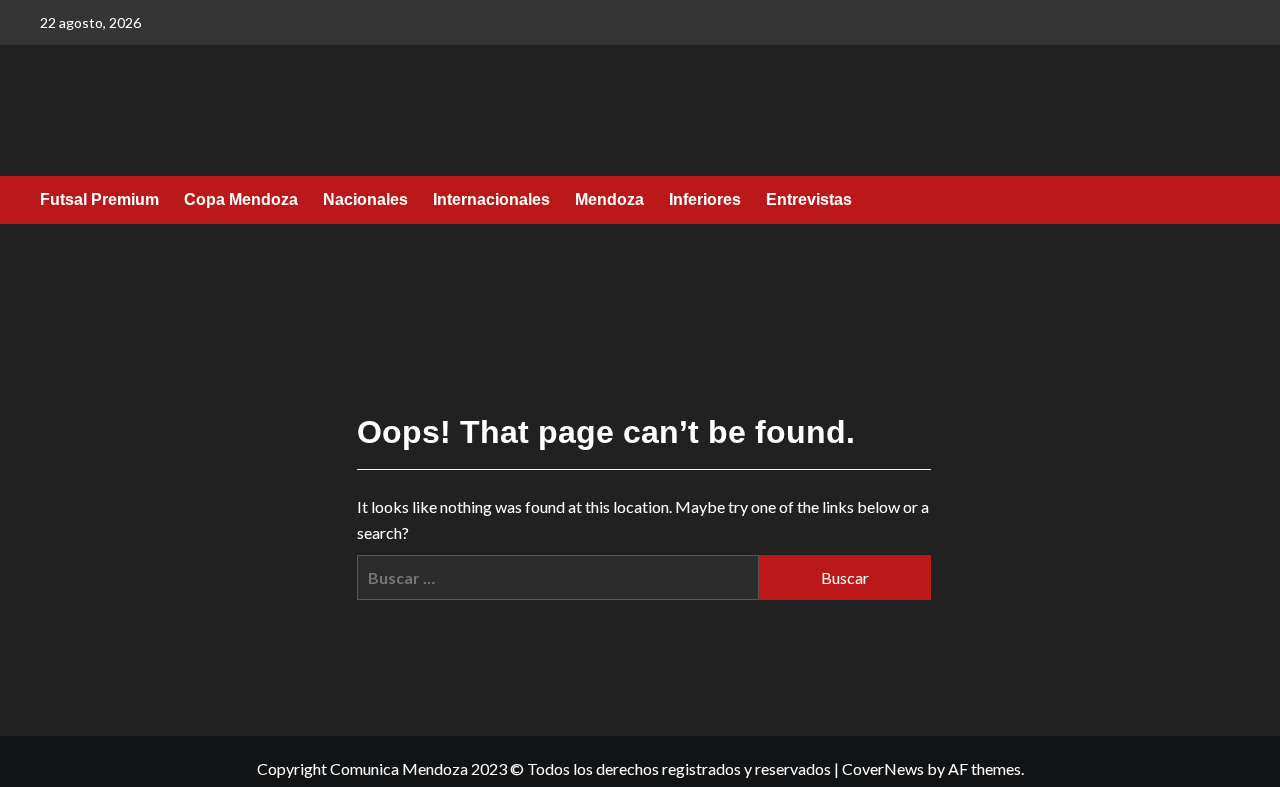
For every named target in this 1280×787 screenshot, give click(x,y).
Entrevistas (809, 199)
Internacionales (491, 199)
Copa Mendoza (241, 199)
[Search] (1227, 201)
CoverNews (883, 768)
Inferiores (705, 199)
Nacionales (365, 199)
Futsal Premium (99, 199)
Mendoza (609, 199)
